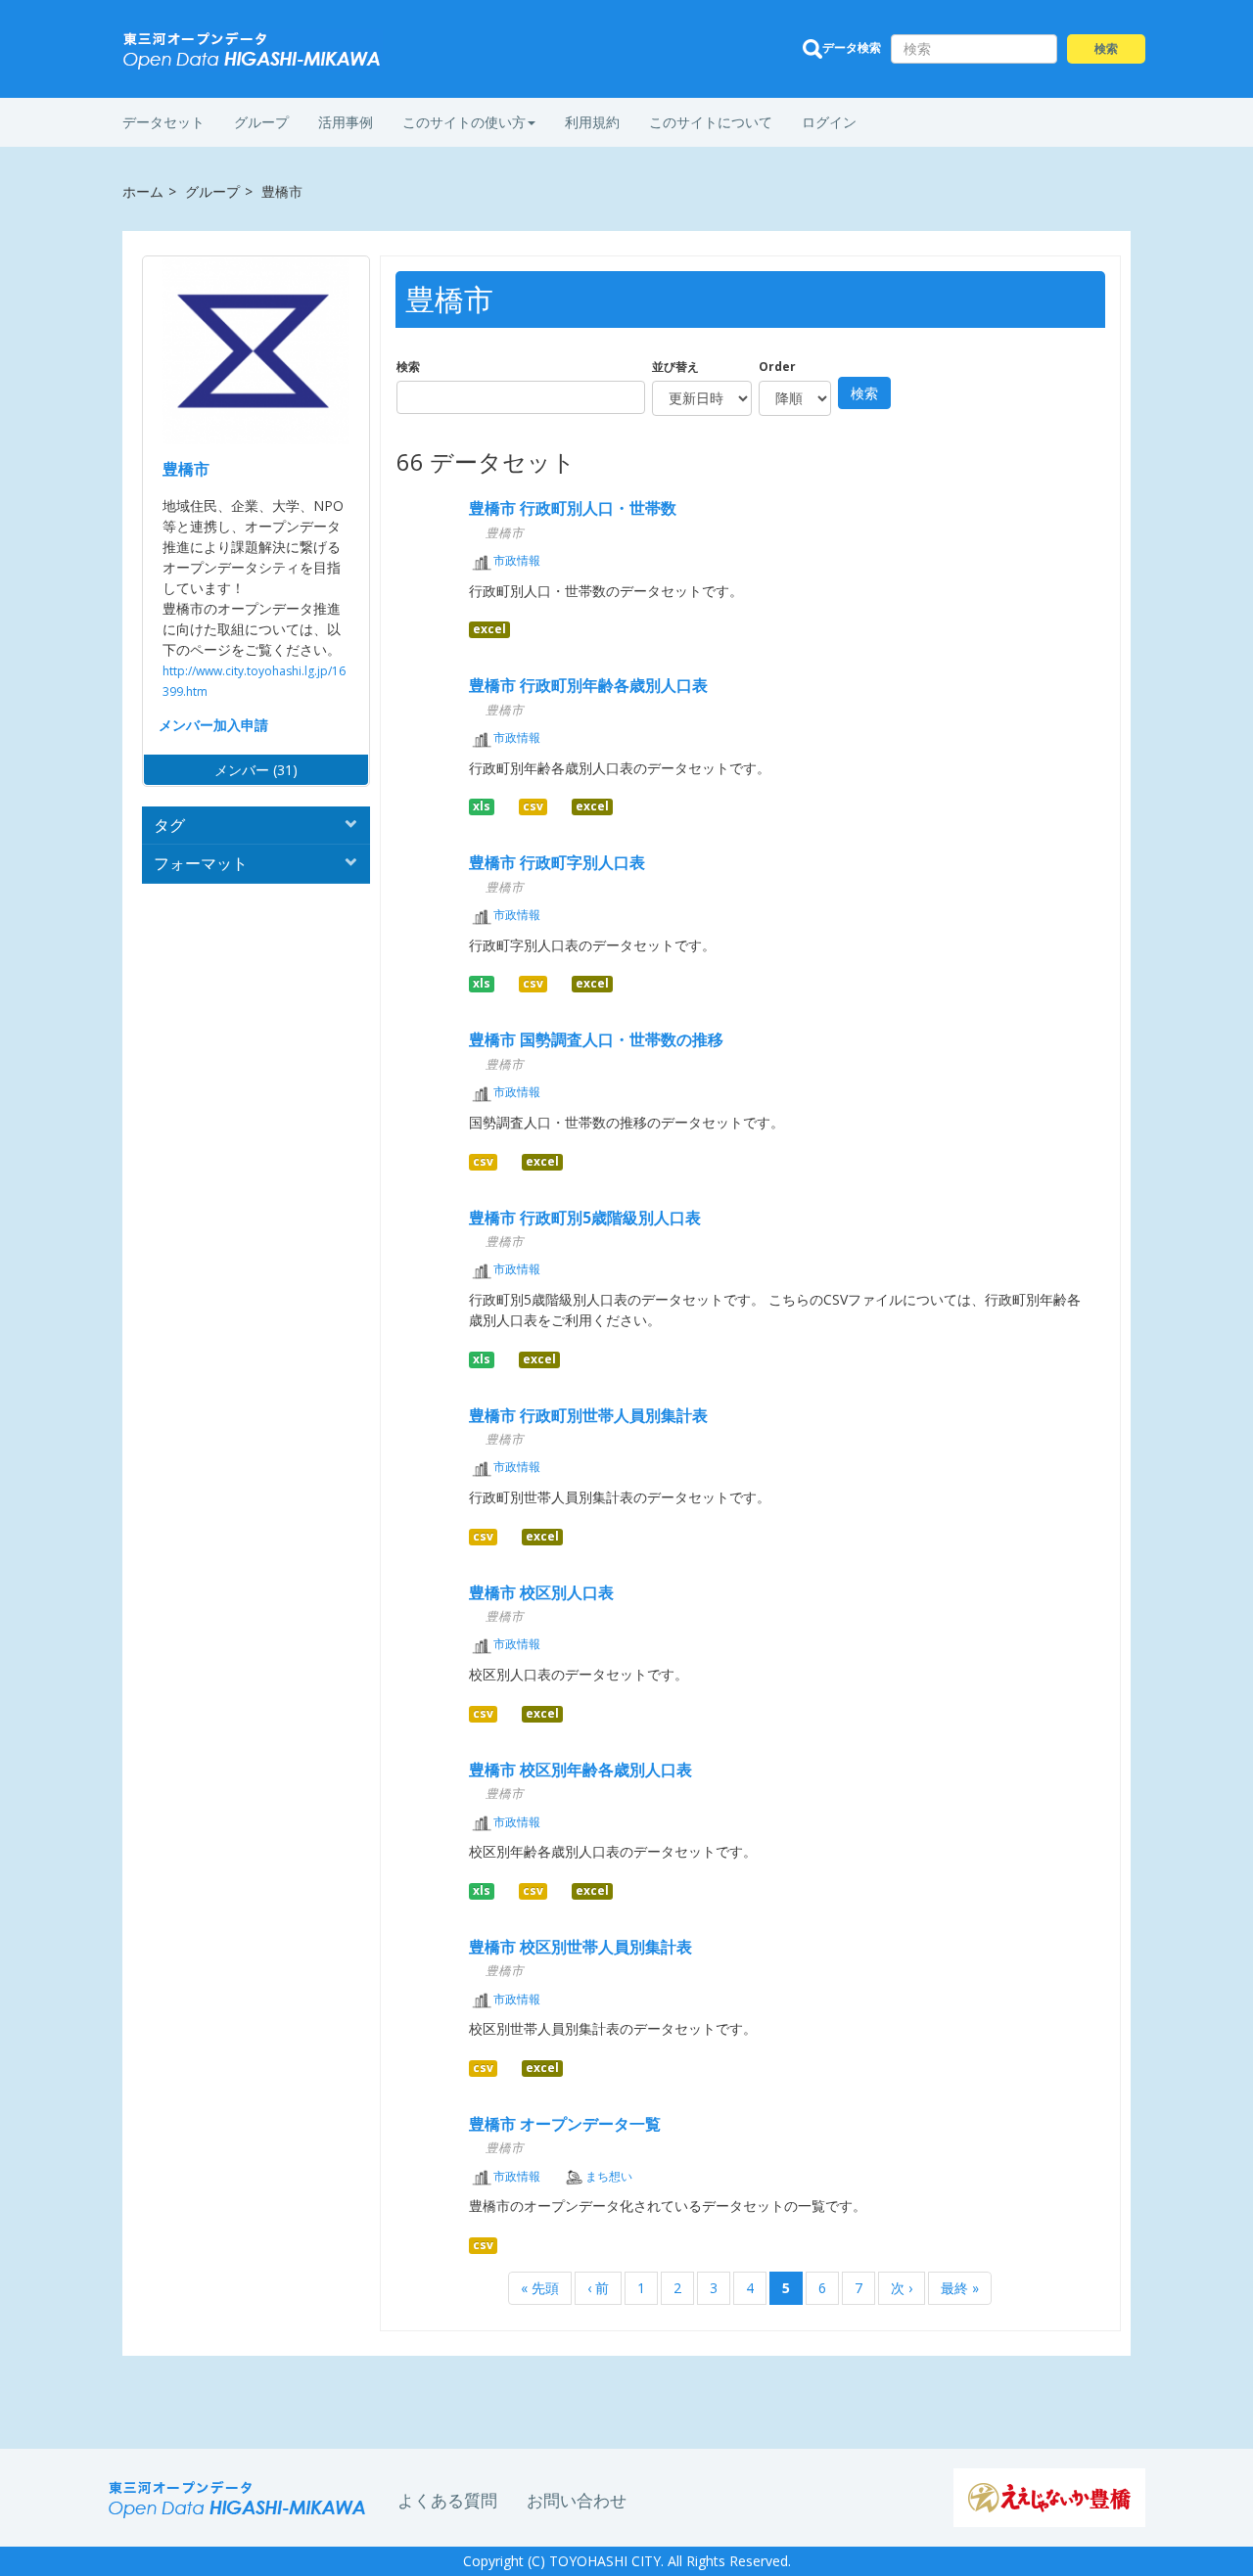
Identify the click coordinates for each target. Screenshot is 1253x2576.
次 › (902, 2288)
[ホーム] (253, 51)
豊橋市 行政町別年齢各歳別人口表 (588, 685)
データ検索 (852, 47)
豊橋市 (186, 469)
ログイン (829, 122)
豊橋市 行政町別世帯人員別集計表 (588, 1415)
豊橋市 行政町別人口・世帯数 (573, 508)
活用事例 (346, 122)
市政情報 (517, 560)
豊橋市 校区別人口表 (541, 1592)
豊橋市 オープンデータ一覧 (565, 2124)
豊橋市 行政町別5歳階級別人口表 (585, 1218)
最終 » (960, 2288)
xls (482, 806)
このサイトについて (711, 122)
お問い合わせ (577, 2500)
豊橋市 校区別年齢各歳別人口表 (580, 1770)
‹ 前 (598, 2288)
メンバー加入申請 (213, 725)
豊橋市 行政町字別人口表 (557, 862)
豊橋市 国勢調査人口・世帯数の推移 (596, 1039)
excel (489, 629)
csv (533, 806)
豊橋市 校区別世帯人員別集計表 (580, 1947)
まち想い (609, 2176)
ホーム (143, 191)
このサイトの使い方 (464, 122)
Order (777, 367)
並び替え (675, 367)
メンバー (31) (256, 770)
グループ (261, 122)
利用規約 (592, 122)
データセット (163, 122)
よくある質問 (447, 2500)
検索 (408, 367)
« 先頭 (540, 2288)
